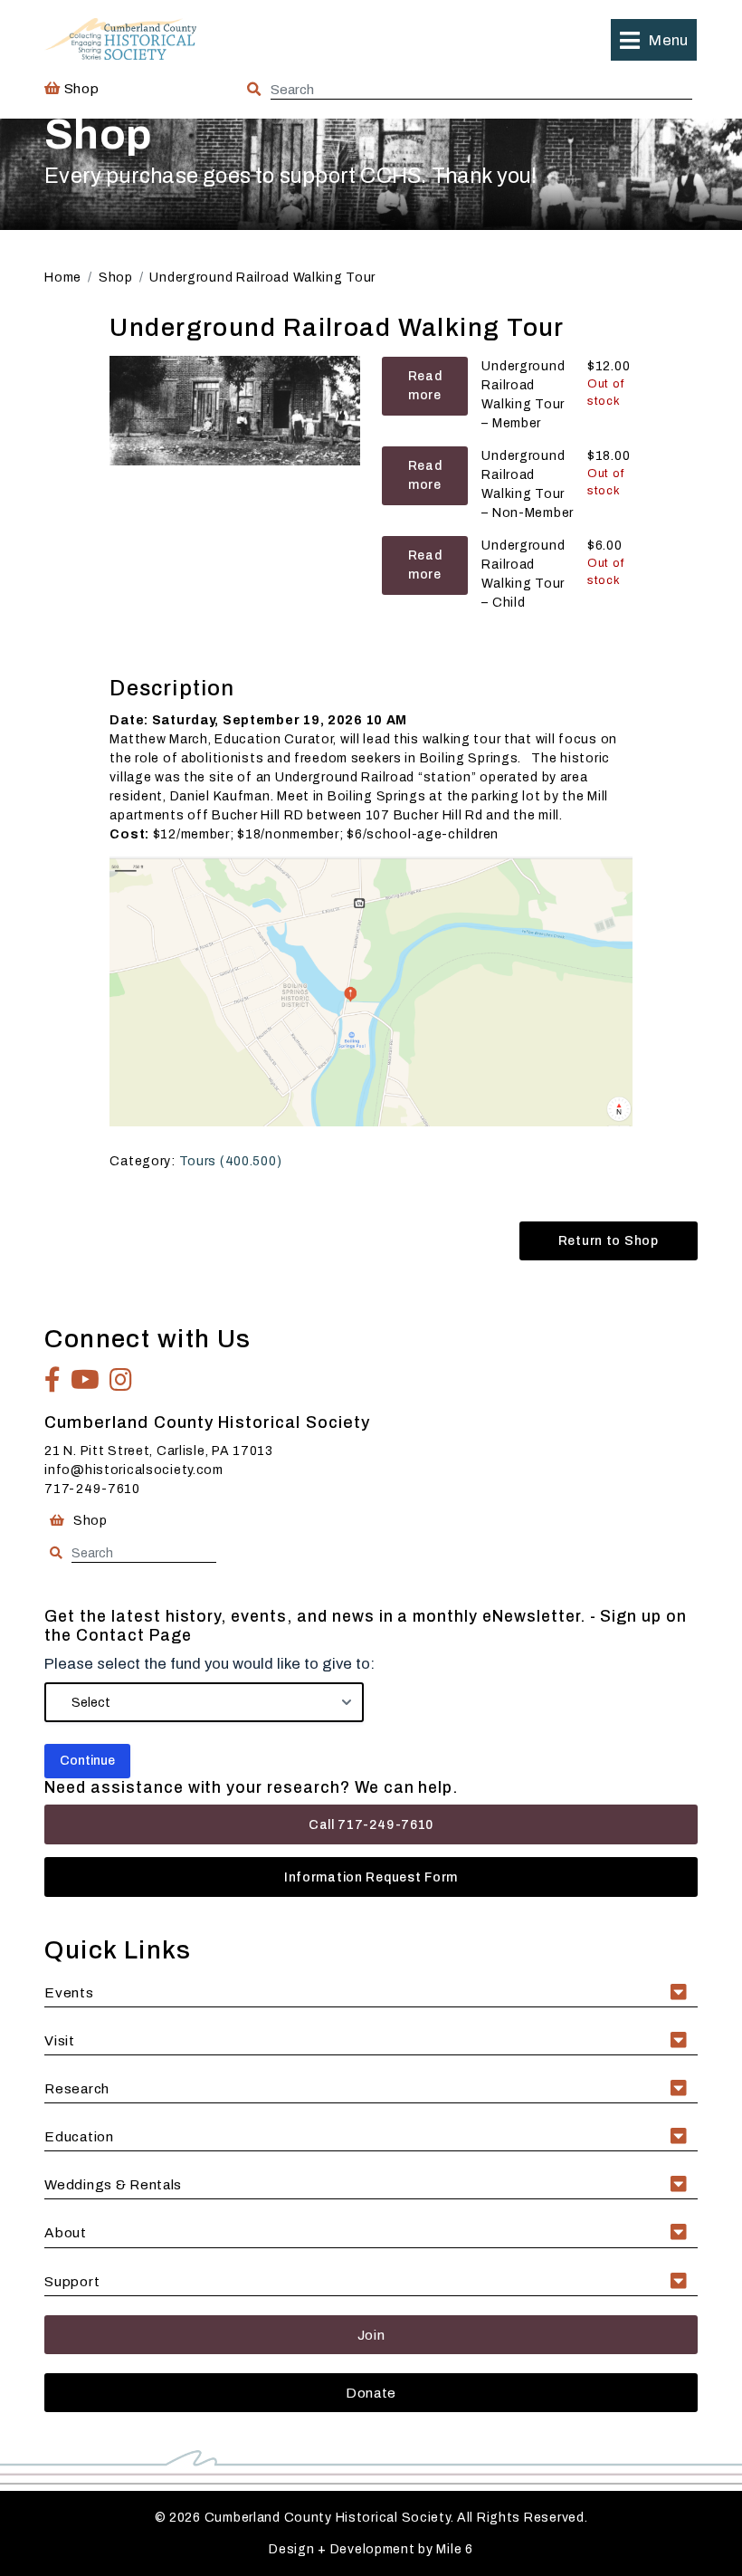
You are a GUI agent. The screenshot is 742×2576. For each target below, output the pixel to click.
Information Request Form (371, 1877)
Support (72, 2281)
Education (79, 2136)
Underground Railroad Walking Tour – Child (523, 574)
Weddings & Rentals (113, 2184)
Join (371, 2335)
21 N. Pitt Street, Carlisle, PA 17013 (159, 1451)
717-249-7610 (92, 1489)
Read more (425, 386)
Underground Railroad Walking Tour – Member (523, 395)
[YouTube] (86, 1380)
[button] (653, 40)
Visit (60, 2040)
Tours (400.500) (231, 1161)
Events (69, 1992)
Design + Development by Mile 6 (371, 2549)
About (66, 2232)
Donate (371, 2393)
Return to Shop (609, 1241)
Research (77, 2088)
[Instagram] (121, 1380)
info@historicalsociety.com (134, 1470)
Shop (80, 88)
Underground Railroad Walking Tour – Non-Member (528, 484)
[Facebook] (53, 1380)
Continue (87, 1761)
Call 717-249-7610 (371, 1825)
